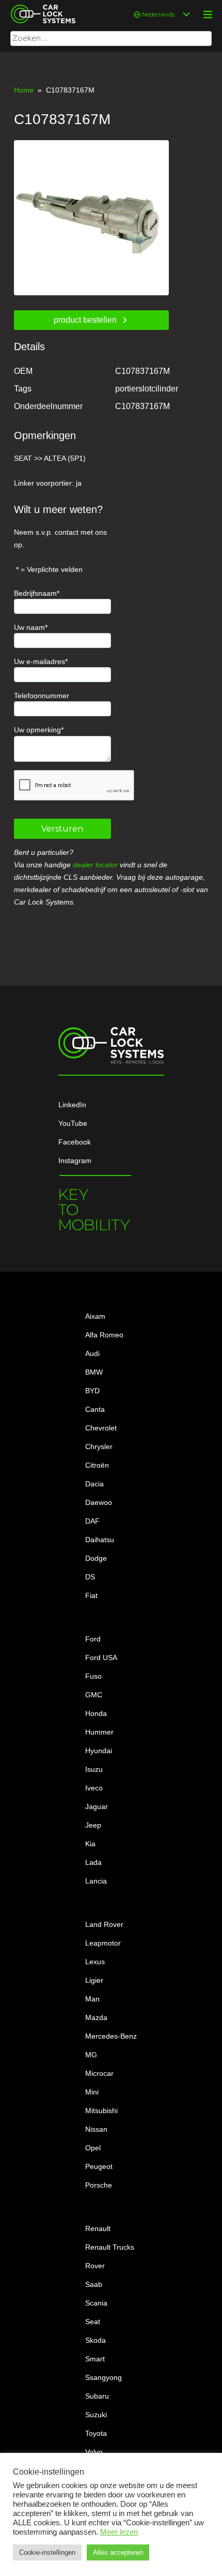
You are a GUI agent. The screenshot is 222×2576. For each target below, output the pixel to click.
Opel (93, 2148)
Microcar (99, 2073)
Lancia (96, 1881)
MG (91, 2055)
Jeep (93, 1825)
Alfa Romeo (104, 1335)
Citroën (97, 1465)
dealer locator (95, 865)
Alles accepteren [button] (118, 2552)
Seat (93, 2322)
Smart (95, 2359)
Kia (90, 1844)
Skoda (96, 2340)
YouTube (73, 1123)
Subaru (97, 2396)
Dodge (96, 1558)
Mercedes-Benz (111, 2036)
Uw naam (29, 627)
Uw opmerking (37, 730)
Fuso (93, 1676)
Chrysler (99, 1447)
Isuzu (94, 1769)
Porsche (99, 2185)
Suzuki (96, 2415)
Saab (94, 2284)
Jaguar (97, 1806)
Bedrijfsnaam (35, 593)
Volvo (94, 2452)
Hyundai (99, 1751)
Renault (98, 2228)
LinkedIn (72, 1105)
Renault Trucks (110, 2247)
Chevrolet (101, 1428)
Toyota (96, 2433)
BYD (92, 1391)
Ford (93, 1639)
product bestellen (85, 320)
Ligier (94, 1980)
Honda (96, 1713)
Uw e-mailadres (39, 661)
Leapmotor (103, 1943)
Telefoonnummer (42, 696)
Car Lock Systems (41, 6)
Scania (96, 2303)
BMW (94, 1372)
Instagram (75, 1161)
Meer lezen (119, 2532)
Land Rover (104, 1924)
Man (92, 1999)
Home (24, 90)
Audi (92, 1353)
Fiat (91, 1595)
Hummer (99, 1732)
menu (208, 14)
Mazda (96, 2017)
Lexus (95, 1962)
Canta (95, 1409)
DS (90, 1577)
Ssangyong (104, 2377)
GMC (94, 1695)
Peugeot (99, 2166)
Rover (95, 2266)
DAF (92, 1521)
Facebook (75, 1142)
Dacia (94, 1484)
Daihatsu (100, 1540)
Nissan (96, 2129)
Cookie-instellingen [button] (47, 2552)
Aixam (95, 1316)
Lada (93, 1862)
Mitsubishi (101, 2111)
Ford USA (101, 1658)
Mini (92, 2092)
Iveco (94, 1788)
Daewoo (99, 1502)
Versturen (62, 829)
